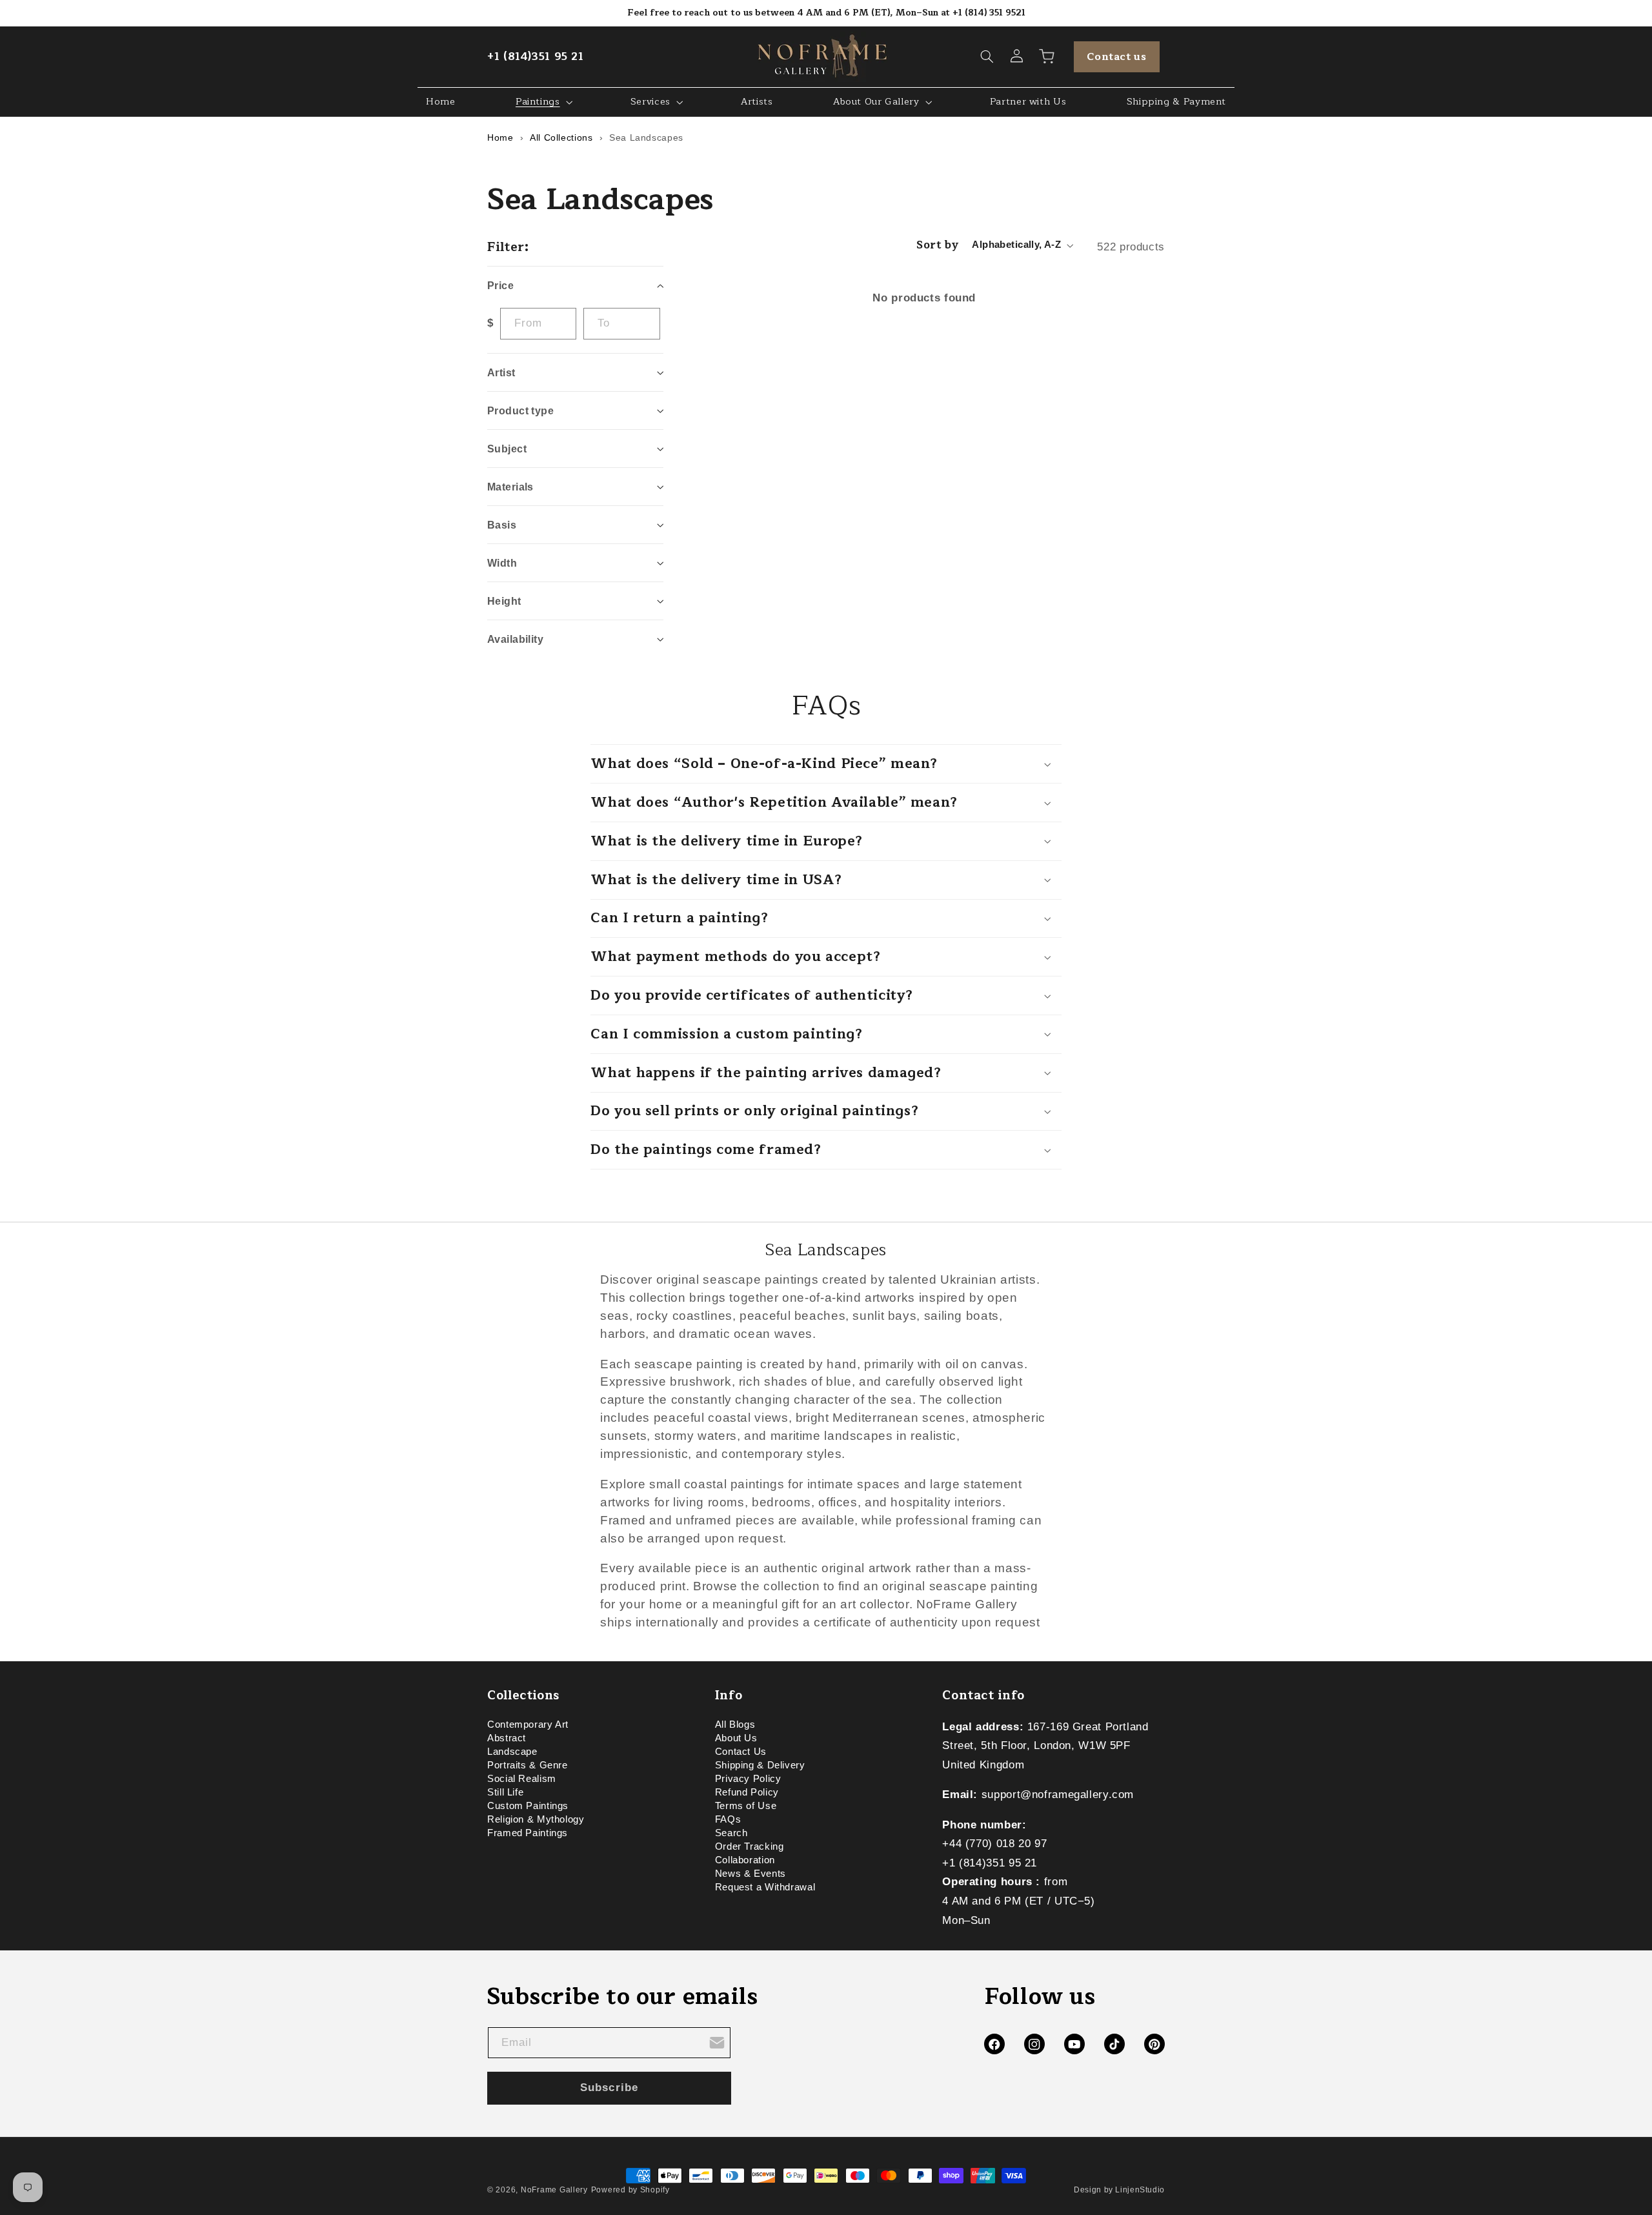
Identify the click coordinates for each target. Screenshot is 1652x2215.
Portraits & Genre (528, 1765)
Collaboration (745, 1860)
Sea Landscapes (646, 137)
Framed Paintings (528, 1833)
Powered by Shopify (630, 2190)
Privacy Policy (748, 1779)
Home (500, 137)
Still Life (505, 1792)
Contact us (1116, 57)
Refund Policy (747, 1792)
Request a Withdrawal (765, 1887)
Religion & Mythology (536, 1819)
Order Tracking (750, 1846)
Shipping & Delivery (760, 1765)
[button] (987, 57)
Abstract (507, 1738)
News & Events (750, 1874)
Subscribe (609, 2088)
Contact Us (741, 1752)
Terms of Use (746, 1806)
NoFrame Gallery (554, 2190)
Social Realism (522, 1779)
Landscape (512, 1752)
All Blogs (735, 1726)
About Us (736, 1738)
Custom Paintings (528, 1806)
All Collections (561, 137)
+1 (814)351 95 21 (536, 56)
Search (731, 1833)
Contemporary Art (528, 1726)
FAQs (728, 1819)
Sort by (937, 245)
